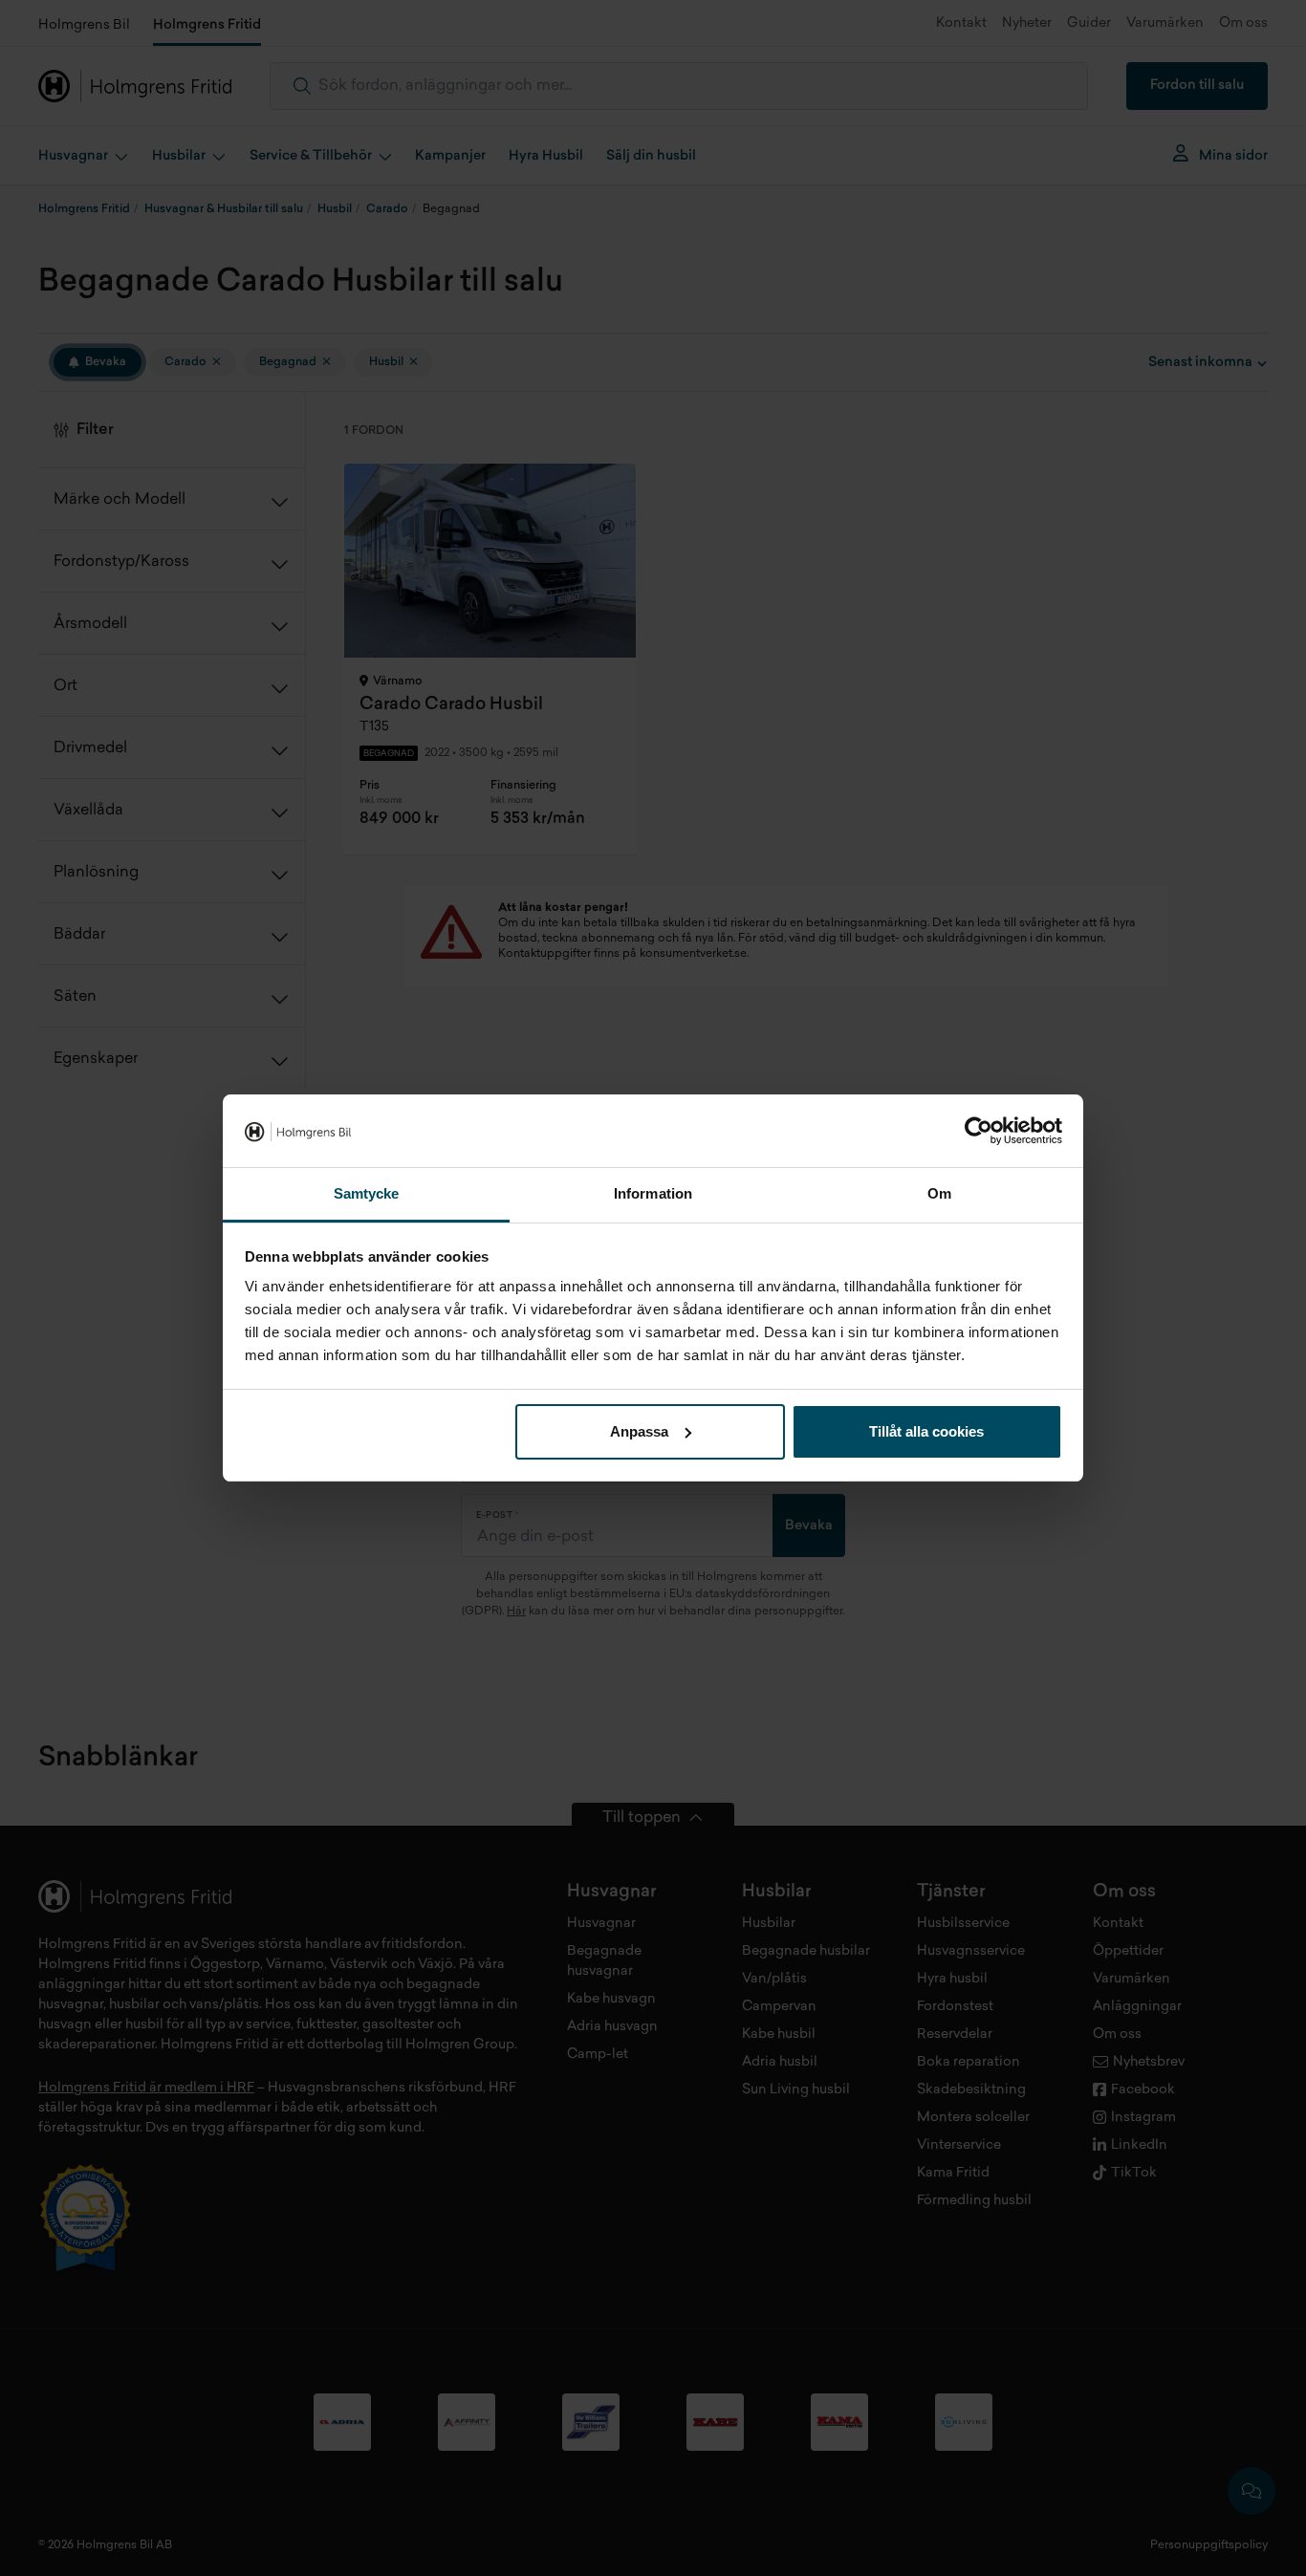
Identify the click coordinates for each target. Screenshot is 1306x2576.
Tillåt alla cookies (926, 1431)
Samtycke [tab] (367, 1193)
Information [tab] (653, 1193)
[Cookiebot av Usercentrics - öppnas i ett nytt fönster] (979, 1131)
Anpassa (639, 1431)
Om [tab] (939, 1193)
